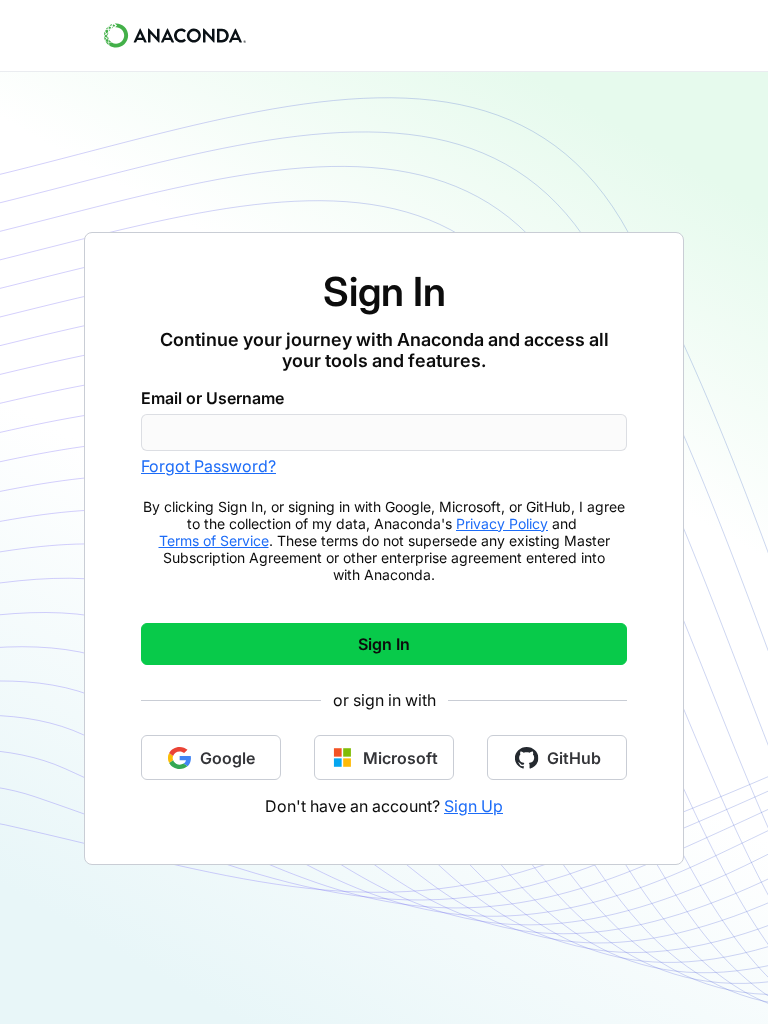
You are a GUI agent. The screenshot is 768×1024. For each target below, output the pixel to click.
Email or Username (212, 398)
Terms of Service (214, 540)
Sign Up (473, 806)
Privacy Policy (502, 523)
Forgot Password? (208, 466)
